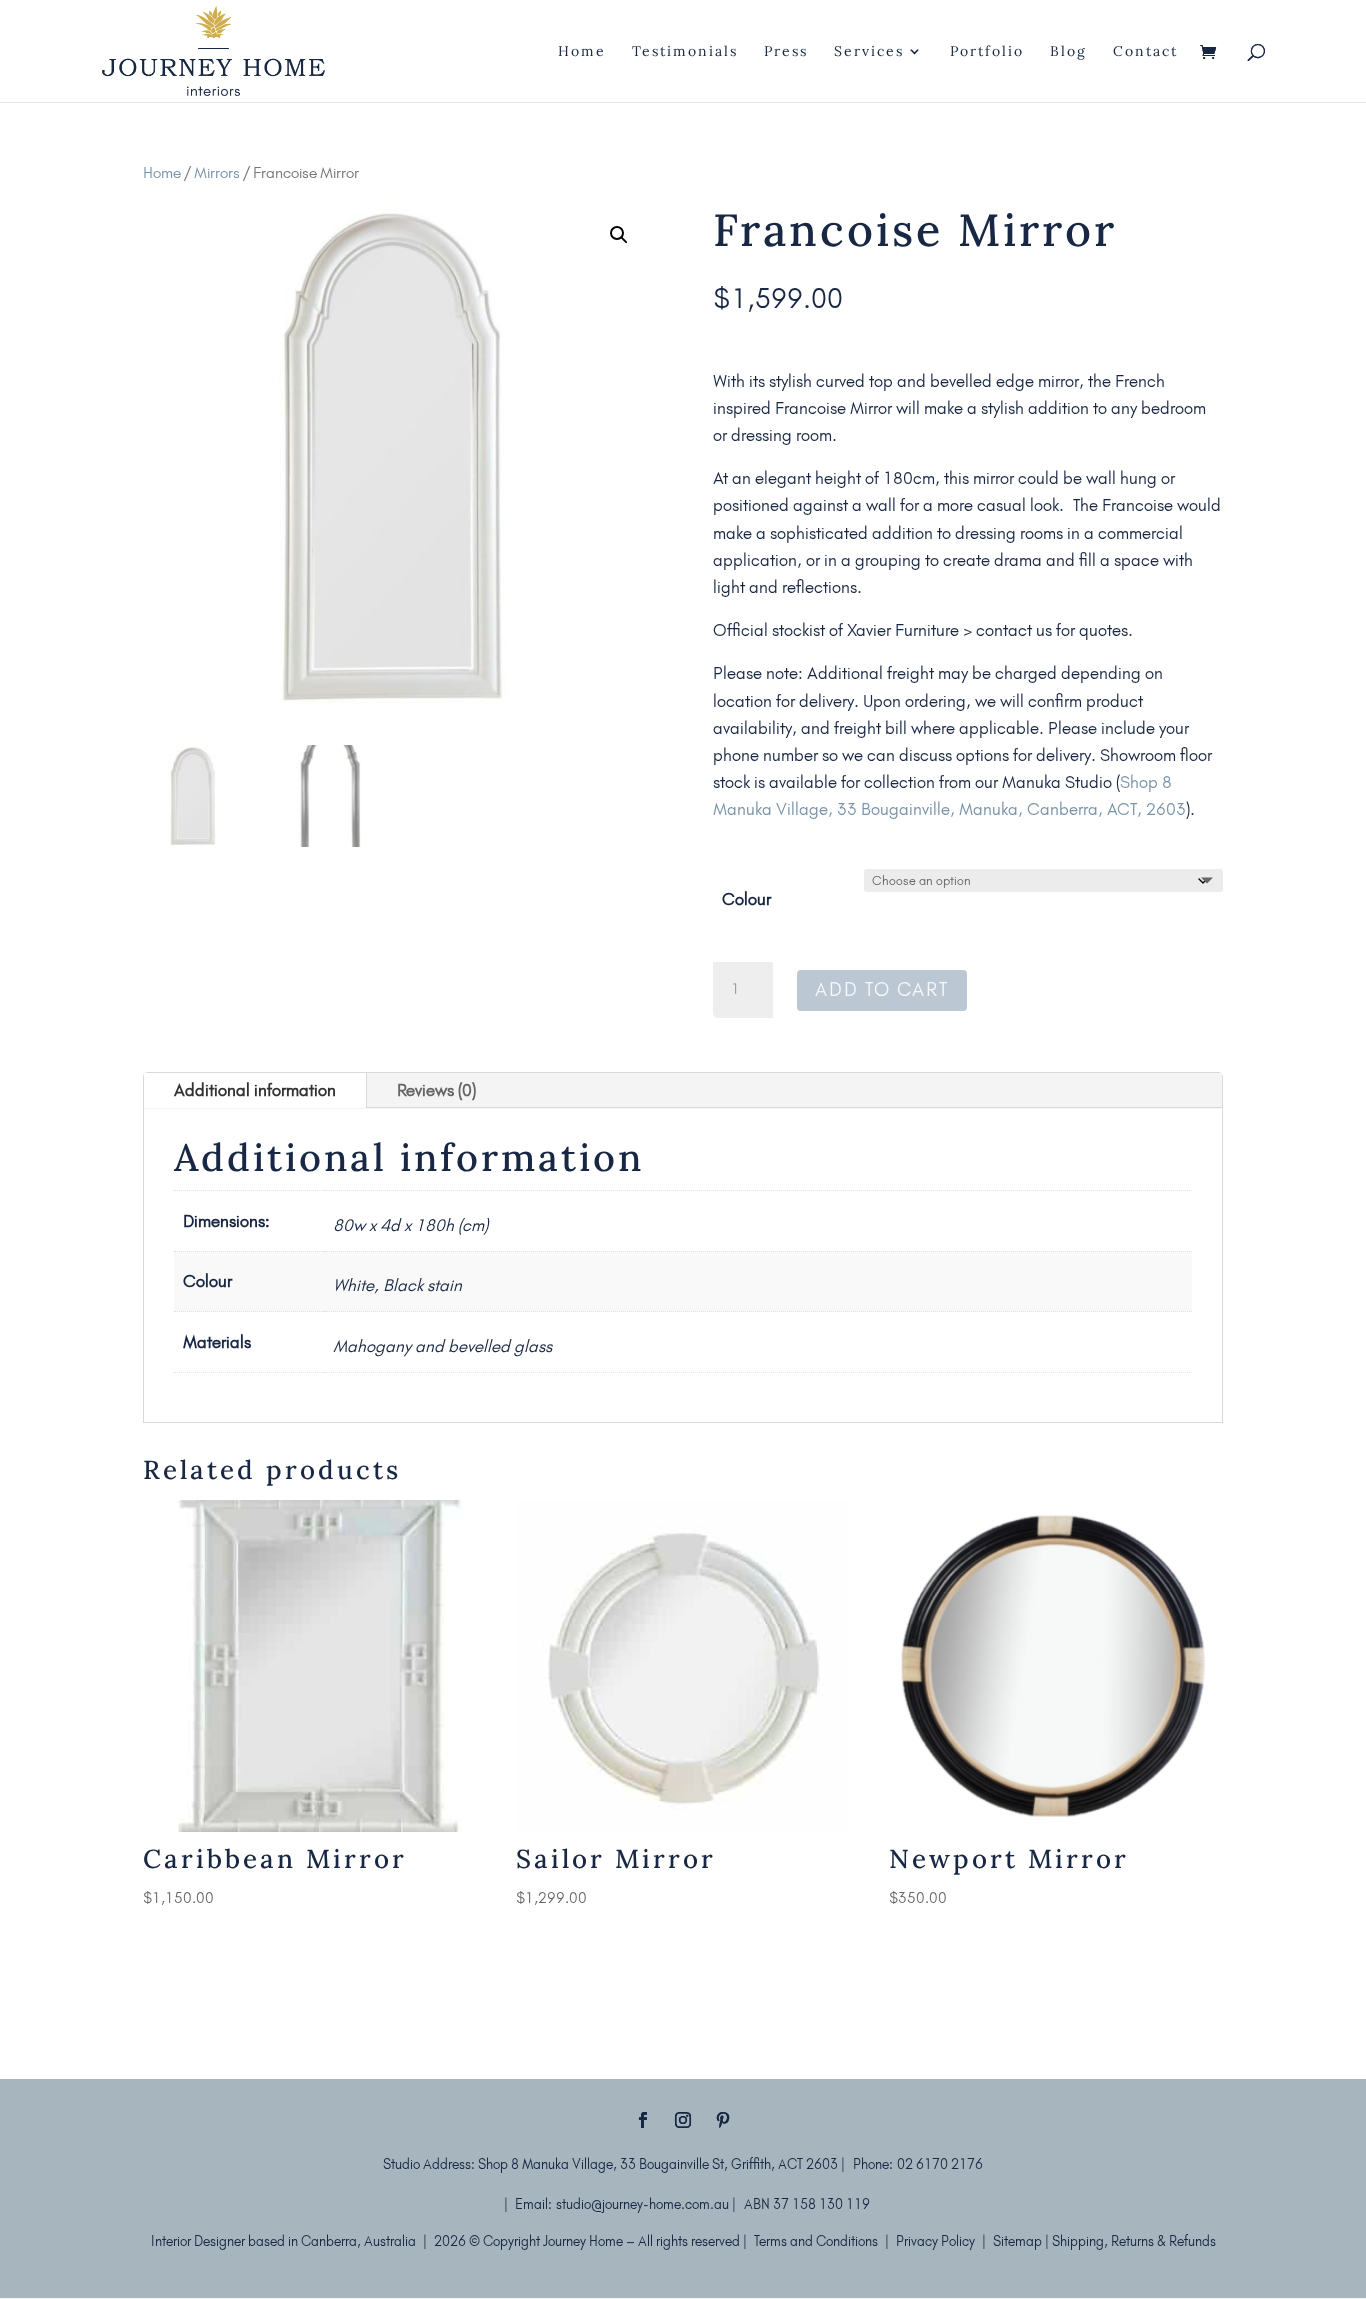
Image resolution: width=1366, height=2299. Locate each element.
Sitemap (1019, 2241)
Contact (1145, 52)
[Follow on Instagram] (683, 2120)
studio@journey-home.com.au (642, 2204)
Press (786, 52)
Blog (1068, 52)
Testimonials (685, 52)
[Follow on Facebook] (643, 2120)
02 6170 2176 (940, 2164)
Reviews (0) (436, 1090)
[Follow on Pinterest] (723, 2120)
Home (582, 52)
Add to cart (882, 989)
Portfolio (987, 52)
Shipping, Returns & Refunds (1134, 2241)
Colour (746, 899)
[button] (619, 235)
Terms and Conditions (816, 2241)
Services (869, 52)
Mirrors (217, 172)
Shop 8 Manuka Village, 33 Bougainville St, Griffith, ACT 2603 (659, 2164)
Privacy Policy (935, 2241)
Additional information (255, 1090)
